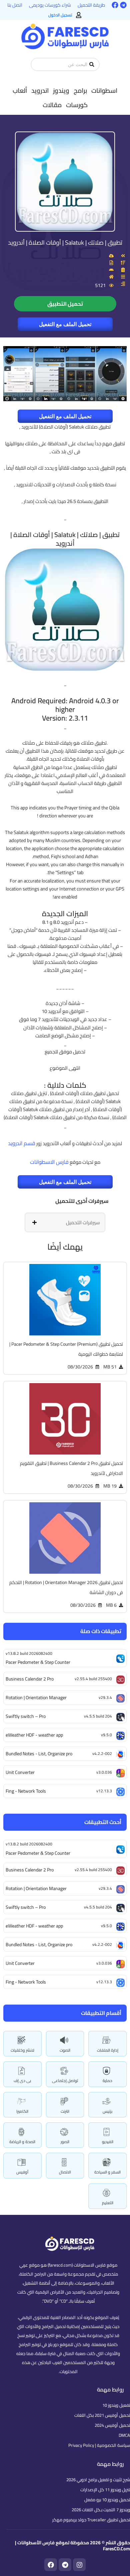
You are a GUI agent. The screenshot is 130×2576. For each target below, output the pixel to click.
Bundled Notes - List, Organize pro (39, 1945)
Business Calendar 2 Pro (30, 1870)
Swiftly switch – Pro (26, 1907)
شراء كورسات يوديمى (50, 5)
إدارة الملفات (108, 2050)
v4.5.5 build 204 (98, 1907)
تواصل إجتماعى (65, 2081)
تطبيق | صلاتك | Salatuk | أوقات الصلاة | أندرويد (65, 242)
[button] (104, 90)
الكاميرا (22, 2111)
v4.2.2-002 (102, 1944)
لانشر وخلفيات (22, 2050)
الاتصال (65, 2172)
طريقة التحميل (91, 5)
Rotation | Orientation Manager (36, 1888)
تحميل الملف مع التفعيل (65, 324)
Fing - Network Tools (26, 1982)
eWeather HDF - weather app (34, 1926)
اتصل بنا (15, 5)
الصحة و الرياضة (22, 2142)
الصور (65, 2142)
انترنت (65, 2111)
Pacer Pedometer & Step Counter (38, 1853)
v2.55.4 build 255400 (93, 1870)
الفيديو (108, 2142)
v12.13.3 (104, 1982)
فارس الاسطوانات (49, 1162)
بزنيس (107, 2111)
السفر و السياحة (107, 2172)
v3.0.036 (104, 1963)
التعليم (108, 2203)
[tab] (65, 1222)
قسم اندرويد (22, 1143)
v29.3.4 (105, 1888)
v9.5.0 (106, 1926)
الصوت (65, 2050)
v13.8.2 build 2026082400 (29, 1844)
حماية (107, 2081)
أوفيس (22, 2172)
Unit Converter (20, 1963)
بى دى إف (22, 2081)
